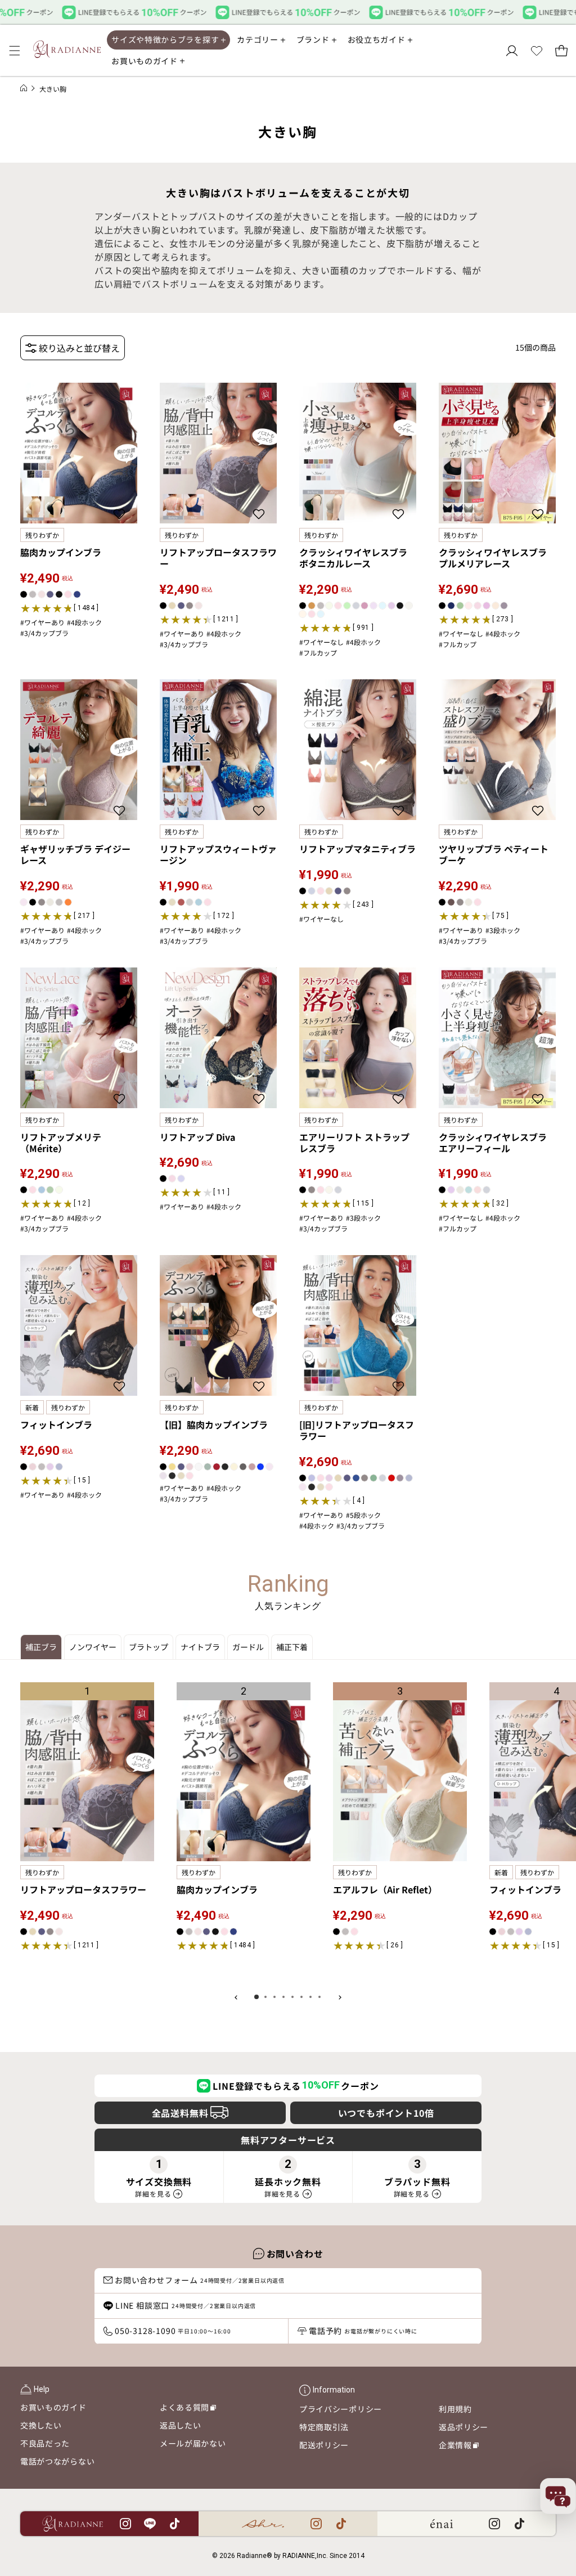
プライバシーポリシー (341, 2409)
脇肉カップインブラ (61, 552)
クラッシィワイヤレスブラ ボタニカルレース (353, 558)
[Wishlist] (537, 51)
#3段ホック (503, 930)
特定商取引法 (324, 2427)
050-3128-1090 (173, 2331)
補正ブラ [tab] (41, 1647)
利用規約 (455, 2409)
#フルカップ (318, 653)
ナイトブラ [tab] (200, 1647)
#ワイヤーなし (321, 642)
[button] (15, 51)
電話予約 (363, 2331)
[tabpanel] (288, 1835)
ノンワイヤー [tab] (93, 1647)
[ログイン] (512, 51)
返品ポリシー (463, 2427)
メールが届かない (193, 2443)
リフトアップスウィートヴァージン (218, 854)
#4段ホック (84, 622)
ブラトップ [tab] (148, 1647)
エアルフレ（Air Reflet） (385, 1889)
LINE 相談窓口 (186, 2305)
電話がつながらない (57, 2461)
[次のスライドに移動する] (340, 1997)
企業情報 (459, 2447)
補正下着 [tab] (292, 1647)
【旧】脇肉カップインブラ (214, 1424)
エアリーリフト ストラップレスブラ (354, 1143)
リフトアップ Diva (197, 1137)
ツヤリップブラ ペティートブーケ (494, 854)
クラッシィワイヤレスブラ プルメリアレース (493, 558)
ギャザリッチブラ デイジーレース (75, 854)
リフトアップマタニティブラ (357, 849)
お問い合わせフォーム (200, 2280)
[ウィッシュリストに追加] (121, 514)
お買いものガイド (53, 2407)
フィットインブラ (56, 1424)
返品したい (181, 2425)
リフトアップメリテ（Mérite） (61, 1143)
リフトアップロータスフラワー (218, 558)
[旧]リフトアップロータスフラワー (357, 1430)
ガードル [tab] (248, 1647)
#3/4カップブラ (44, 633)
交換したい (41, 2425)
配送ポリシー (324, 2445)
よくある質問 (188, 2409)
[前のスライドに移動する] (236, 1997)
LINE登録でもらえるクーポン (296, 2086)
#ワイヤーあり (42, 622)
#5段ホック (363, 1515)
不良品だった (45, 2443)
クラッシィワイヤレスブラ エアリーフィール (493, 1143)
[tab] (256, 1997)
